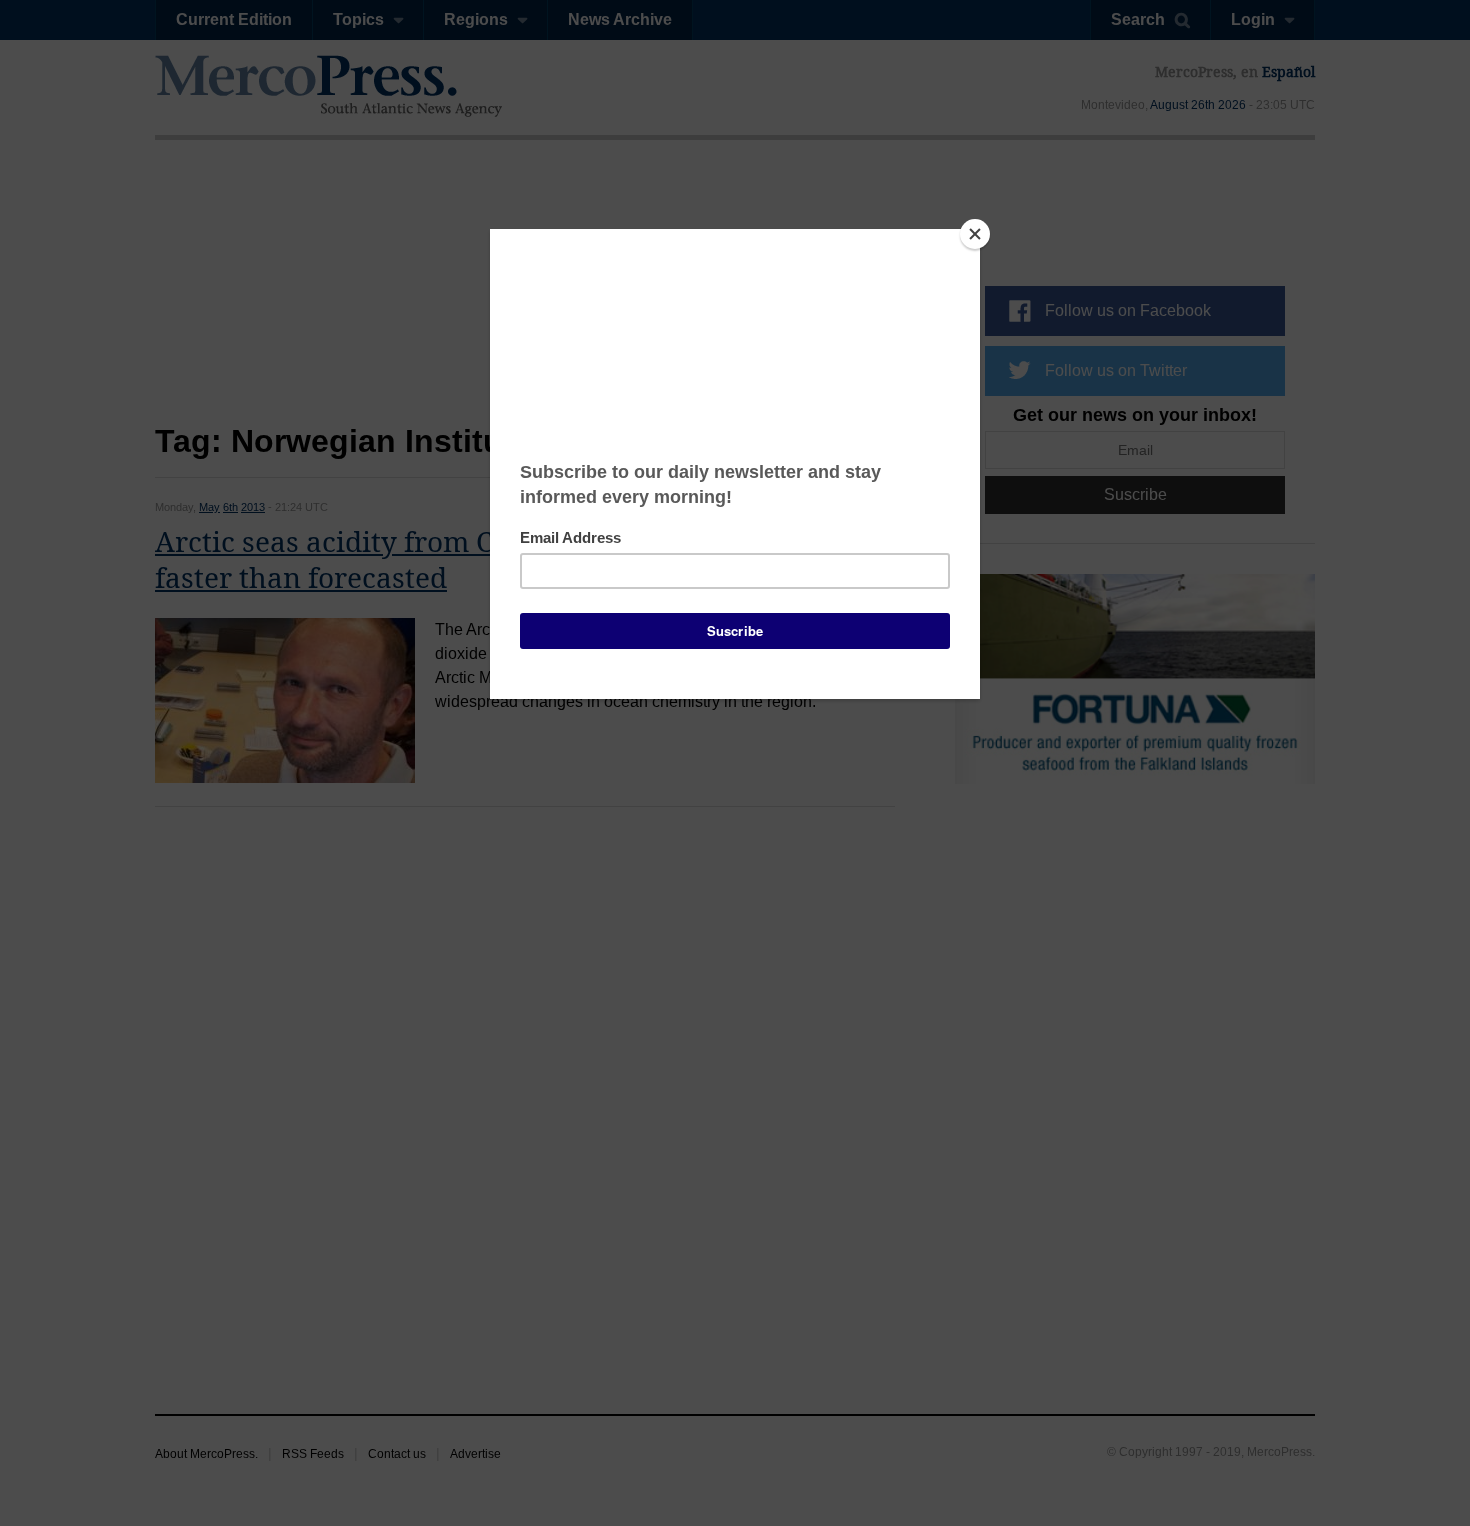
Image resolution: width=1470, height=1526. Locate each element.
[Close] (975, 234)
